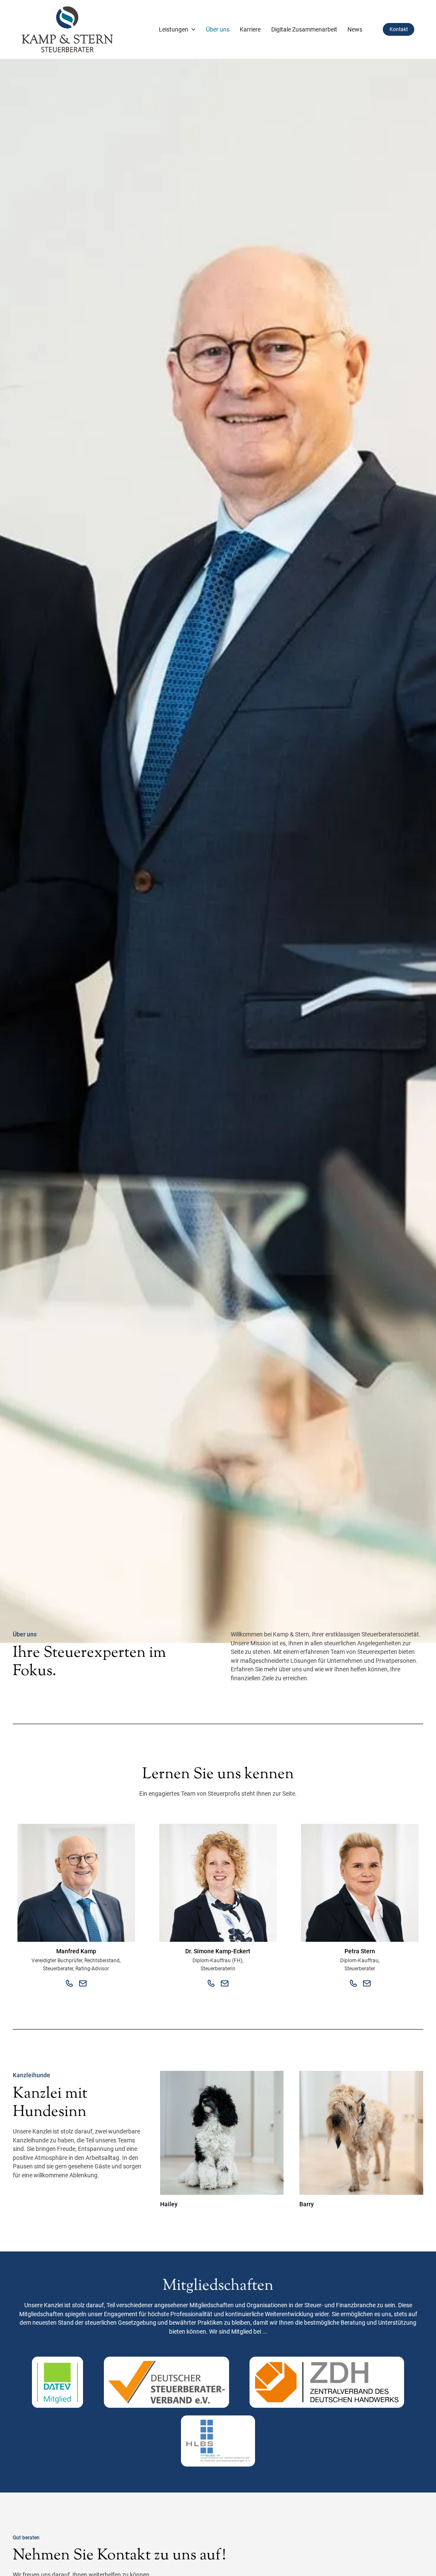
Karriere (250, 29)
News (355, 29)
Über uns (218, 29)
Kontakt (399, 29)
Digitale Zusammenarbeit (304, 29)
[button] (177, 30)
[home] (67, 29)
